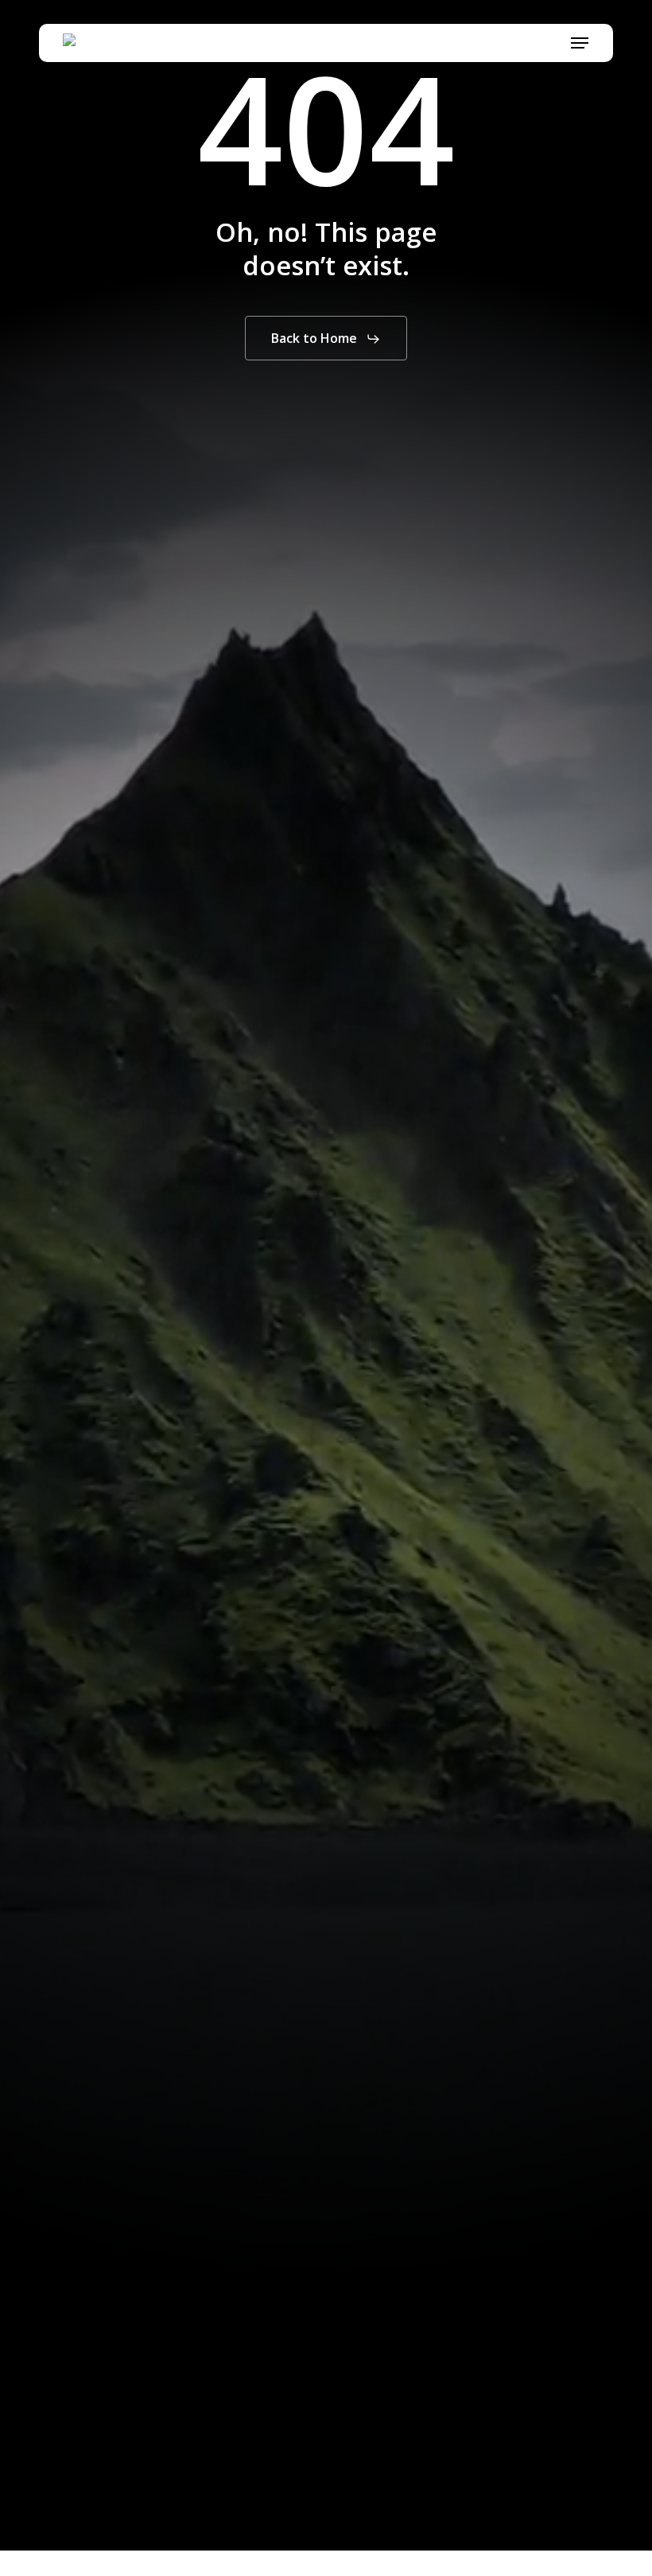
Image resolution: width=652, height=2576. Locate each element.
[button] (580, 43)
